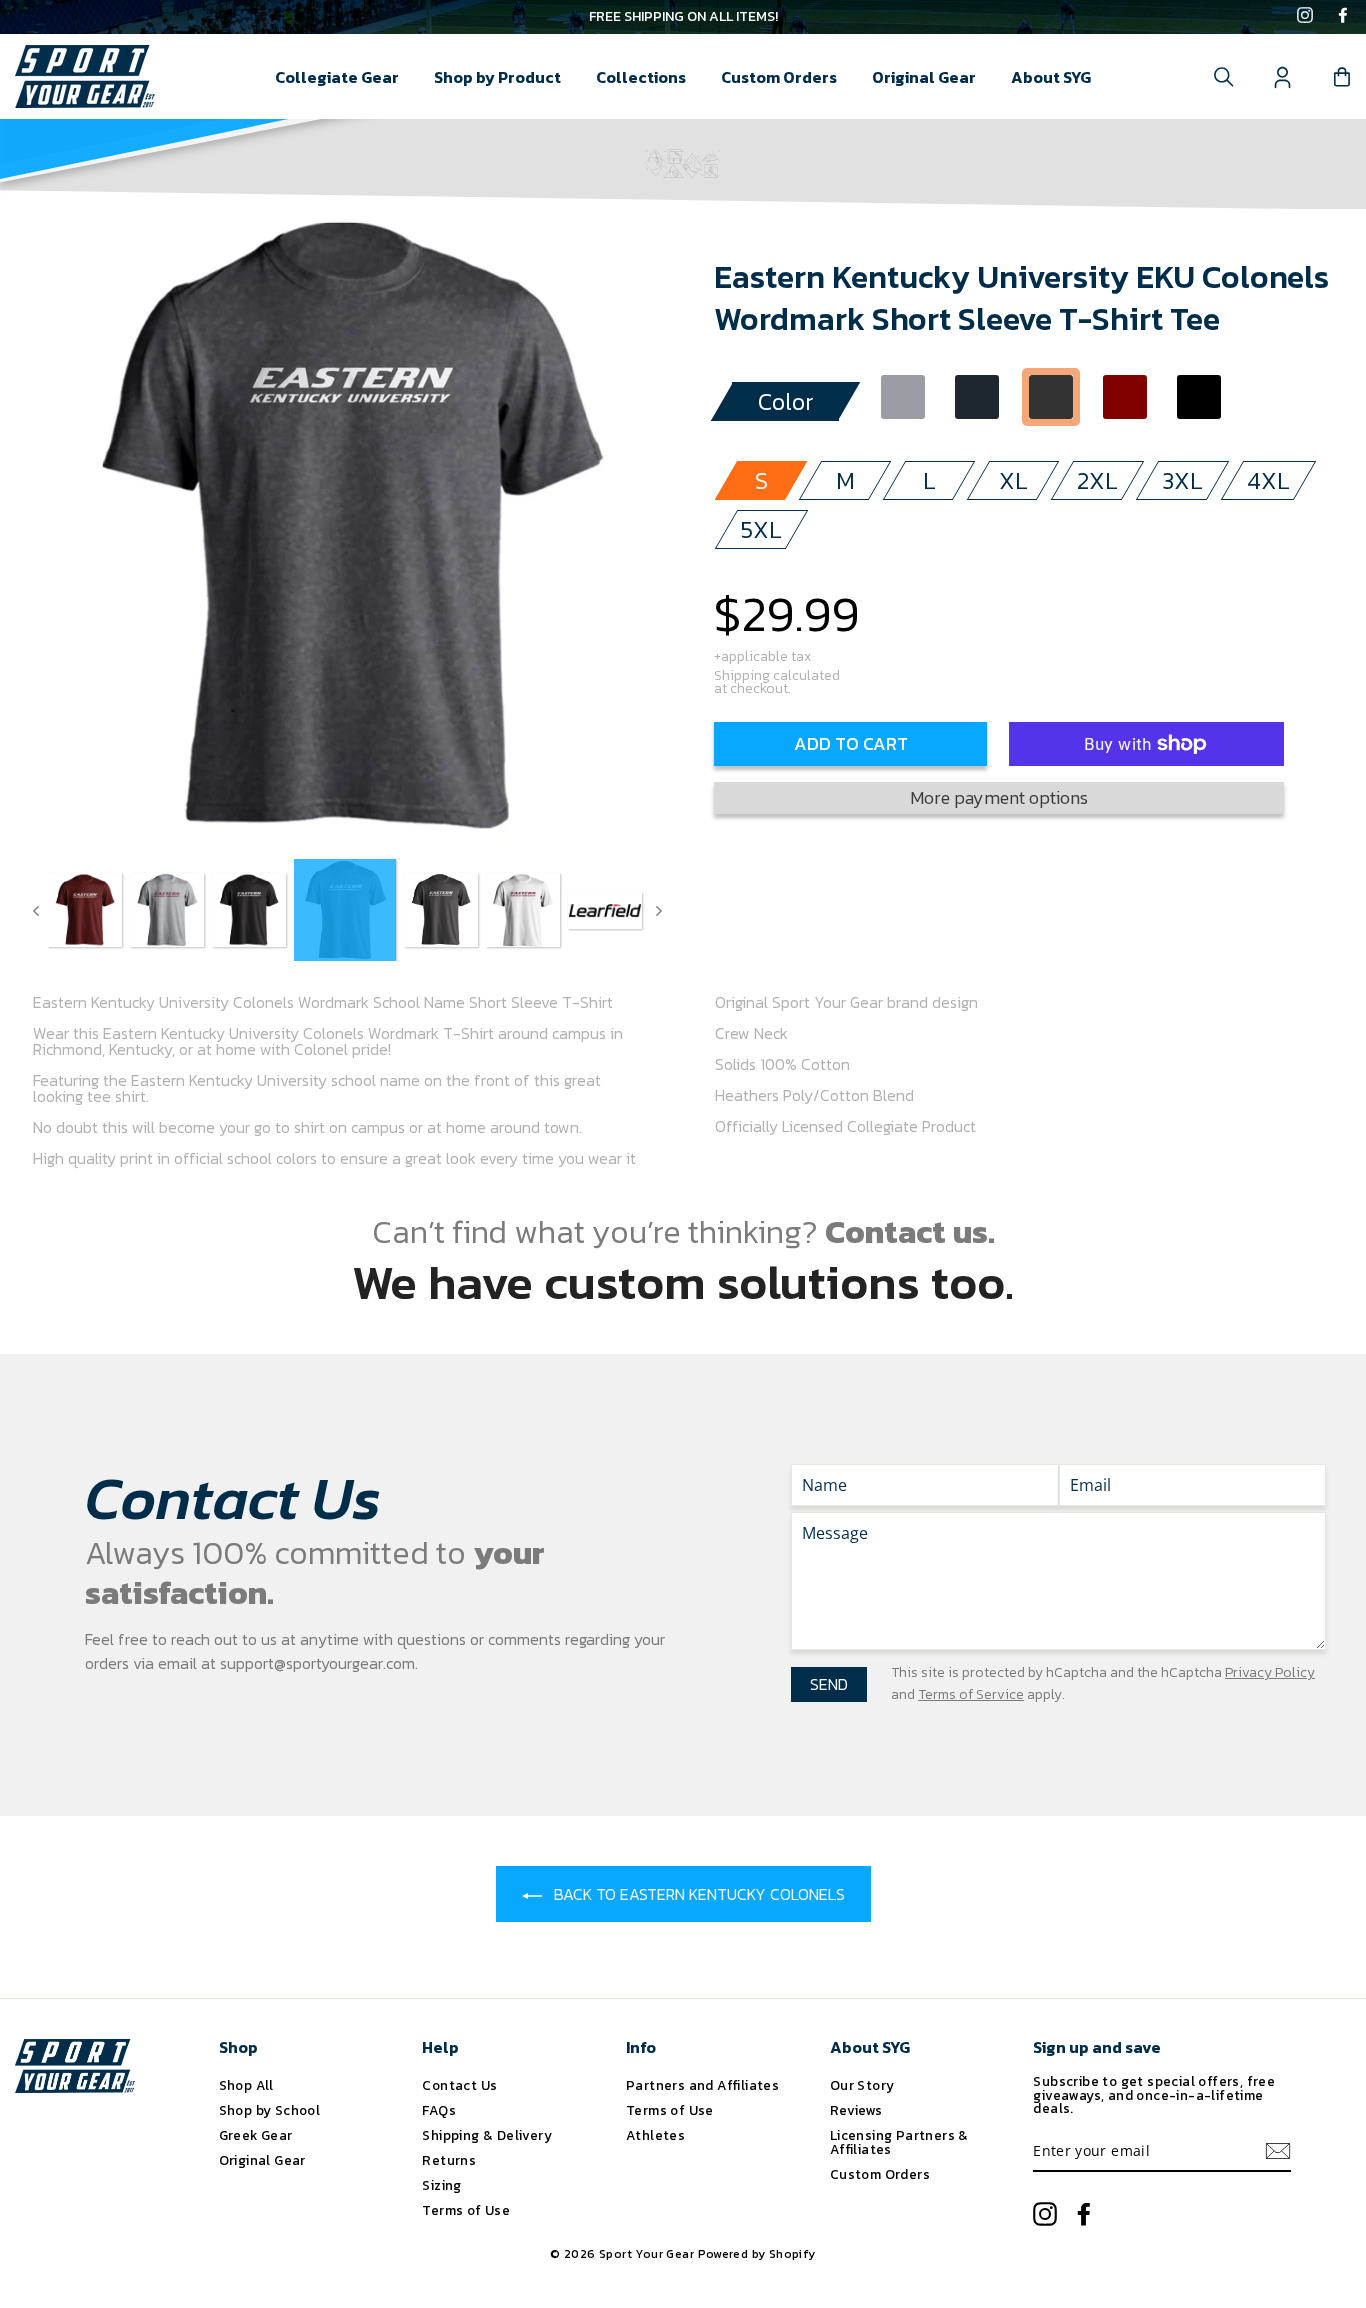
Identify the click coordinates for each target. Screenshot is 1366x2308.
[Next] (659, 910)
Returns (449, 2160)
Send (829, 1684)
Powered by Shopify (757, 2254)
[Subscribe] (1278, 2151)
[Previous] (36, 910)
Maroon (1125, 397)
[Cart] (1342, 77)
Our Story (862, 2085)
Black (1199, 397)
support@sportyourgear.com (317, 1663)
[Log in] (1283, 77)
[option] (683, 17)
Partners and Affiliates (702, 2085)
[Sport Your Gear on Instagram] (1305, 17)
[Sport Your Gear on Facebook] (1343, 17)
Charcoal (977, 397)
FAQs (439, 2110)
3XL (1182, 480)
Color (786, 401)
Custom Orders (779, 77)
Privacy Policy (1270, 1672)
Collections (641, 77)
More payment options (999, 797)
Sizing (441, 2185)
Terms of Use (466, 2210)
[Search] (1224, 77)
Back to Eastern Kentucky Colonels (697, 1894)
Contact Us (459, 2085)
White (1273, 397)
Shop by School (270, 2110)
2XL (1097, 480)
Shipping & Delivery (487, 2135)
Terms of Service (971, 1694)
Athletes (655, 2135)
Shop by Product (497, 77)
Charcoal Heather (1051, 397)
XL (1013, 480)
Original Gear (924, 77)
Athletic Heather (903, 397)
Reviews (856, 2110)
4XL (1268, 480)
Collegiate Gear (337, 77)
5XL (761, 529)
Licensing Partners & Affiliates (899, 2142)
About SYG (1051, 77)
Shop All (246, 2085)
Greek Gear (256, 2135)
